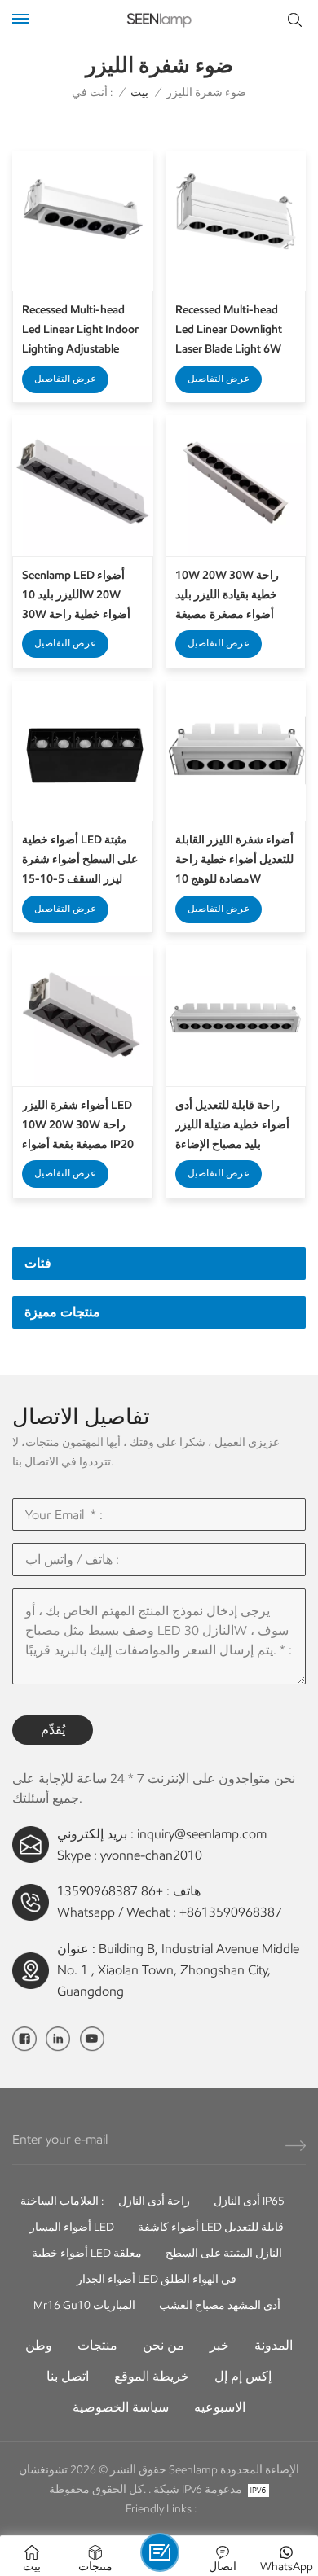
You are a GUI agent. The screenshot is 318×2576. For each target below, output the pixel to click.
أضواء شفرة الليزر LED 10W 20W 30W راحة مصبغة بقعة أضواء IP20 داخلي (78, 1126)
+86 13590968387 (110, 1891)
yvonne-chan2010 (151, 1855)
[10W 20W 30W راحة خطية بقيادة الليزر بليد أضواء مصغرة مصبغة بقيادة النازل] (236, 486)
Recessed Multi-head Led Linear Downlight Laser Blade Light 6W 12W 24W (229, 331)
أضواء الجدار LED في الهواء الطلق (157, 2279)
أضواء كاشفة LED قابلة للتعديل (211, 2227)
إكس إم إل (243, 2376)
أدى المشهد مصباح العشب (220, 2305)
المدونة (274, 2345)
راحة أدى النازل (154, 2201)
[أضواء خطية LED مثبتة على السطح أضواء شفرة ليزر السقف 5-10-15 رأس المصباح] (83, 751)
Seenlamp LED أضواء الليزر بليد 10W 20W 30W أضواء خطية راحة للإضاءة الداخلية (76, 596)
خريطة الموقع (152, 2376)
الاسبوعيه (220, 2407)
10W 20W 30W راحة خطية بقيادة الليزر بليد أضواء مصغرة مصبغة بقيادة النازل (227, 596)
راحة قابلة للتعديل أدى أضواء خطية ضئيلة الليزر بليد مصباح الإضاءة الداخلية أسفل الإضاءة (232, 1126)
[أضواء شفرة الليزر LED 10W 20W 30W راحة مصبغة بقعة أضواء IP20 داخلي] (83, 1016)
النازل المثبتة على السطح (224, 2253)
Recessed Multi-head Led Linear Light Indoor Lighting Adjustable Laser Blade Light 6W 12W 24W (80, 331)
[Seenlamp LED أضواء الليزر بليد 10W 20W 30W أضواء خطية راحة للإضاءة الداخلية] (83, 486)
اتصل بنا (68, 2376)
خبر (219, 2345)
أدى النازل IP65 (249, 2201)
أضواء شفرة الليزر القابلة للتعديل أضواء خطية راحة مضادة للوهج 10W (234, 859)
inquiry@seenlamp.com (202, 1834)
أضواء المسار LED (72, 2227)
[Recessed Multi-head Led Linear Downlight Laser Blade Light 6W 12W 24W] (236, 221)
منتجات (97, 2345)
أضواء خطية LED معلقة (87, 2253)
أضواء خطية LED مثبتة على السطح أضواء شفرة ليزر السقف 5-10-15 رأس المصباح (80, 861)
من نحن (163, 2345)
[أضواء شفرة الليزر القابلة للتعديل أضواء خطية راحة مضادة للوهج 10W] (236, 751)
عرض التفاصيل (65, 378)
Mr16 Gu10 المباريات (84, 2305)
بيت (139, 92)
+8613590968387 (231, 1912)
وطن (39, 2345)
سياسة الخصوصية (121, 2407)
